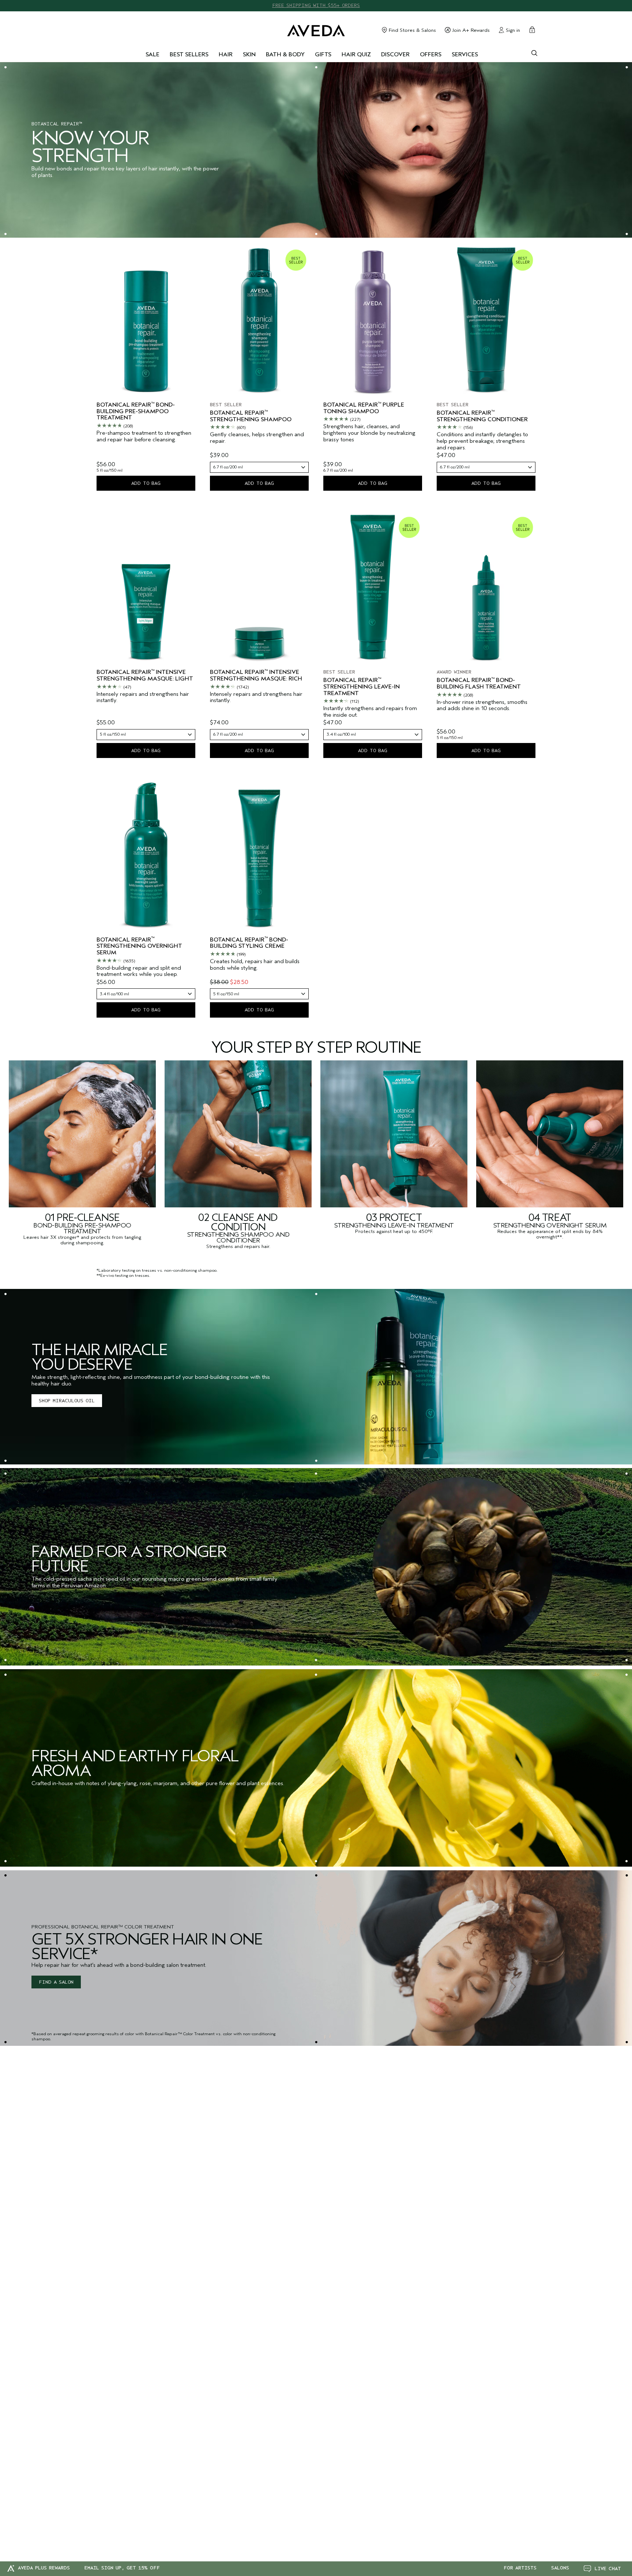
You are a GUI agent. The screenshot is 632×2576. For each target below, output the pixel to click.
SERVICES (465, 55)
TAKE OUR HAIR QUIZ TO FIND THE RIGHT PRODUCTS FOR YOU (316, 5)
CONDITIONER (238, 1240)
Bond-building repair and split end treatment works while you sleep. (139, 971)
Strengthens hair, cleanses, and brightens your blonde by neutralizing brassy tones (369, 433)
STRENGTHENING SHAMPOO (230, 1235)
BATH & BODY (285, 55)
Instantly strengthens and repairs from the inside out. (370, 712)
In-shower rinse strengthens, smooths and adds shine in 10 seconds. (482, 706)
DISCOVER (395, 55)
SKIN (249, 55)
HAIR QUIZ (356, 55)
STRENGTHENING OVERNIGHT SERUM (550, 1225)
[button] (602, 2569)
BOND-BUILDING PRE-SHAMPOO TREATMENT (82, 1228)
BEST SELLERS (189, 55)
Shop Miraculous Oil (67, 1401)
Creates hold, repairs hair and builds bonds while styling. (255, 965)
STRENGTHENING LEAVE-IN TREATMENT (394, 1225)
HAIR (226, 55)
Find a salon (56, 1982)
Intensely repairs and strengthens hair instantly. (143, 697)
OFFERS (431, 55)
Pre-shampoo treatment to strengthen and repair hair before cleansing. (144, 436)
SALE (153, 55)
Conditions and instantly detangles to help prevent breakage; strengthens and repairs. (482, 441)
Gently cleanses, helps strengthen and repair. (257, 438)
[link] (316, 1377)
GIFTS (323, 55)
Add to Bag (146, 483)
